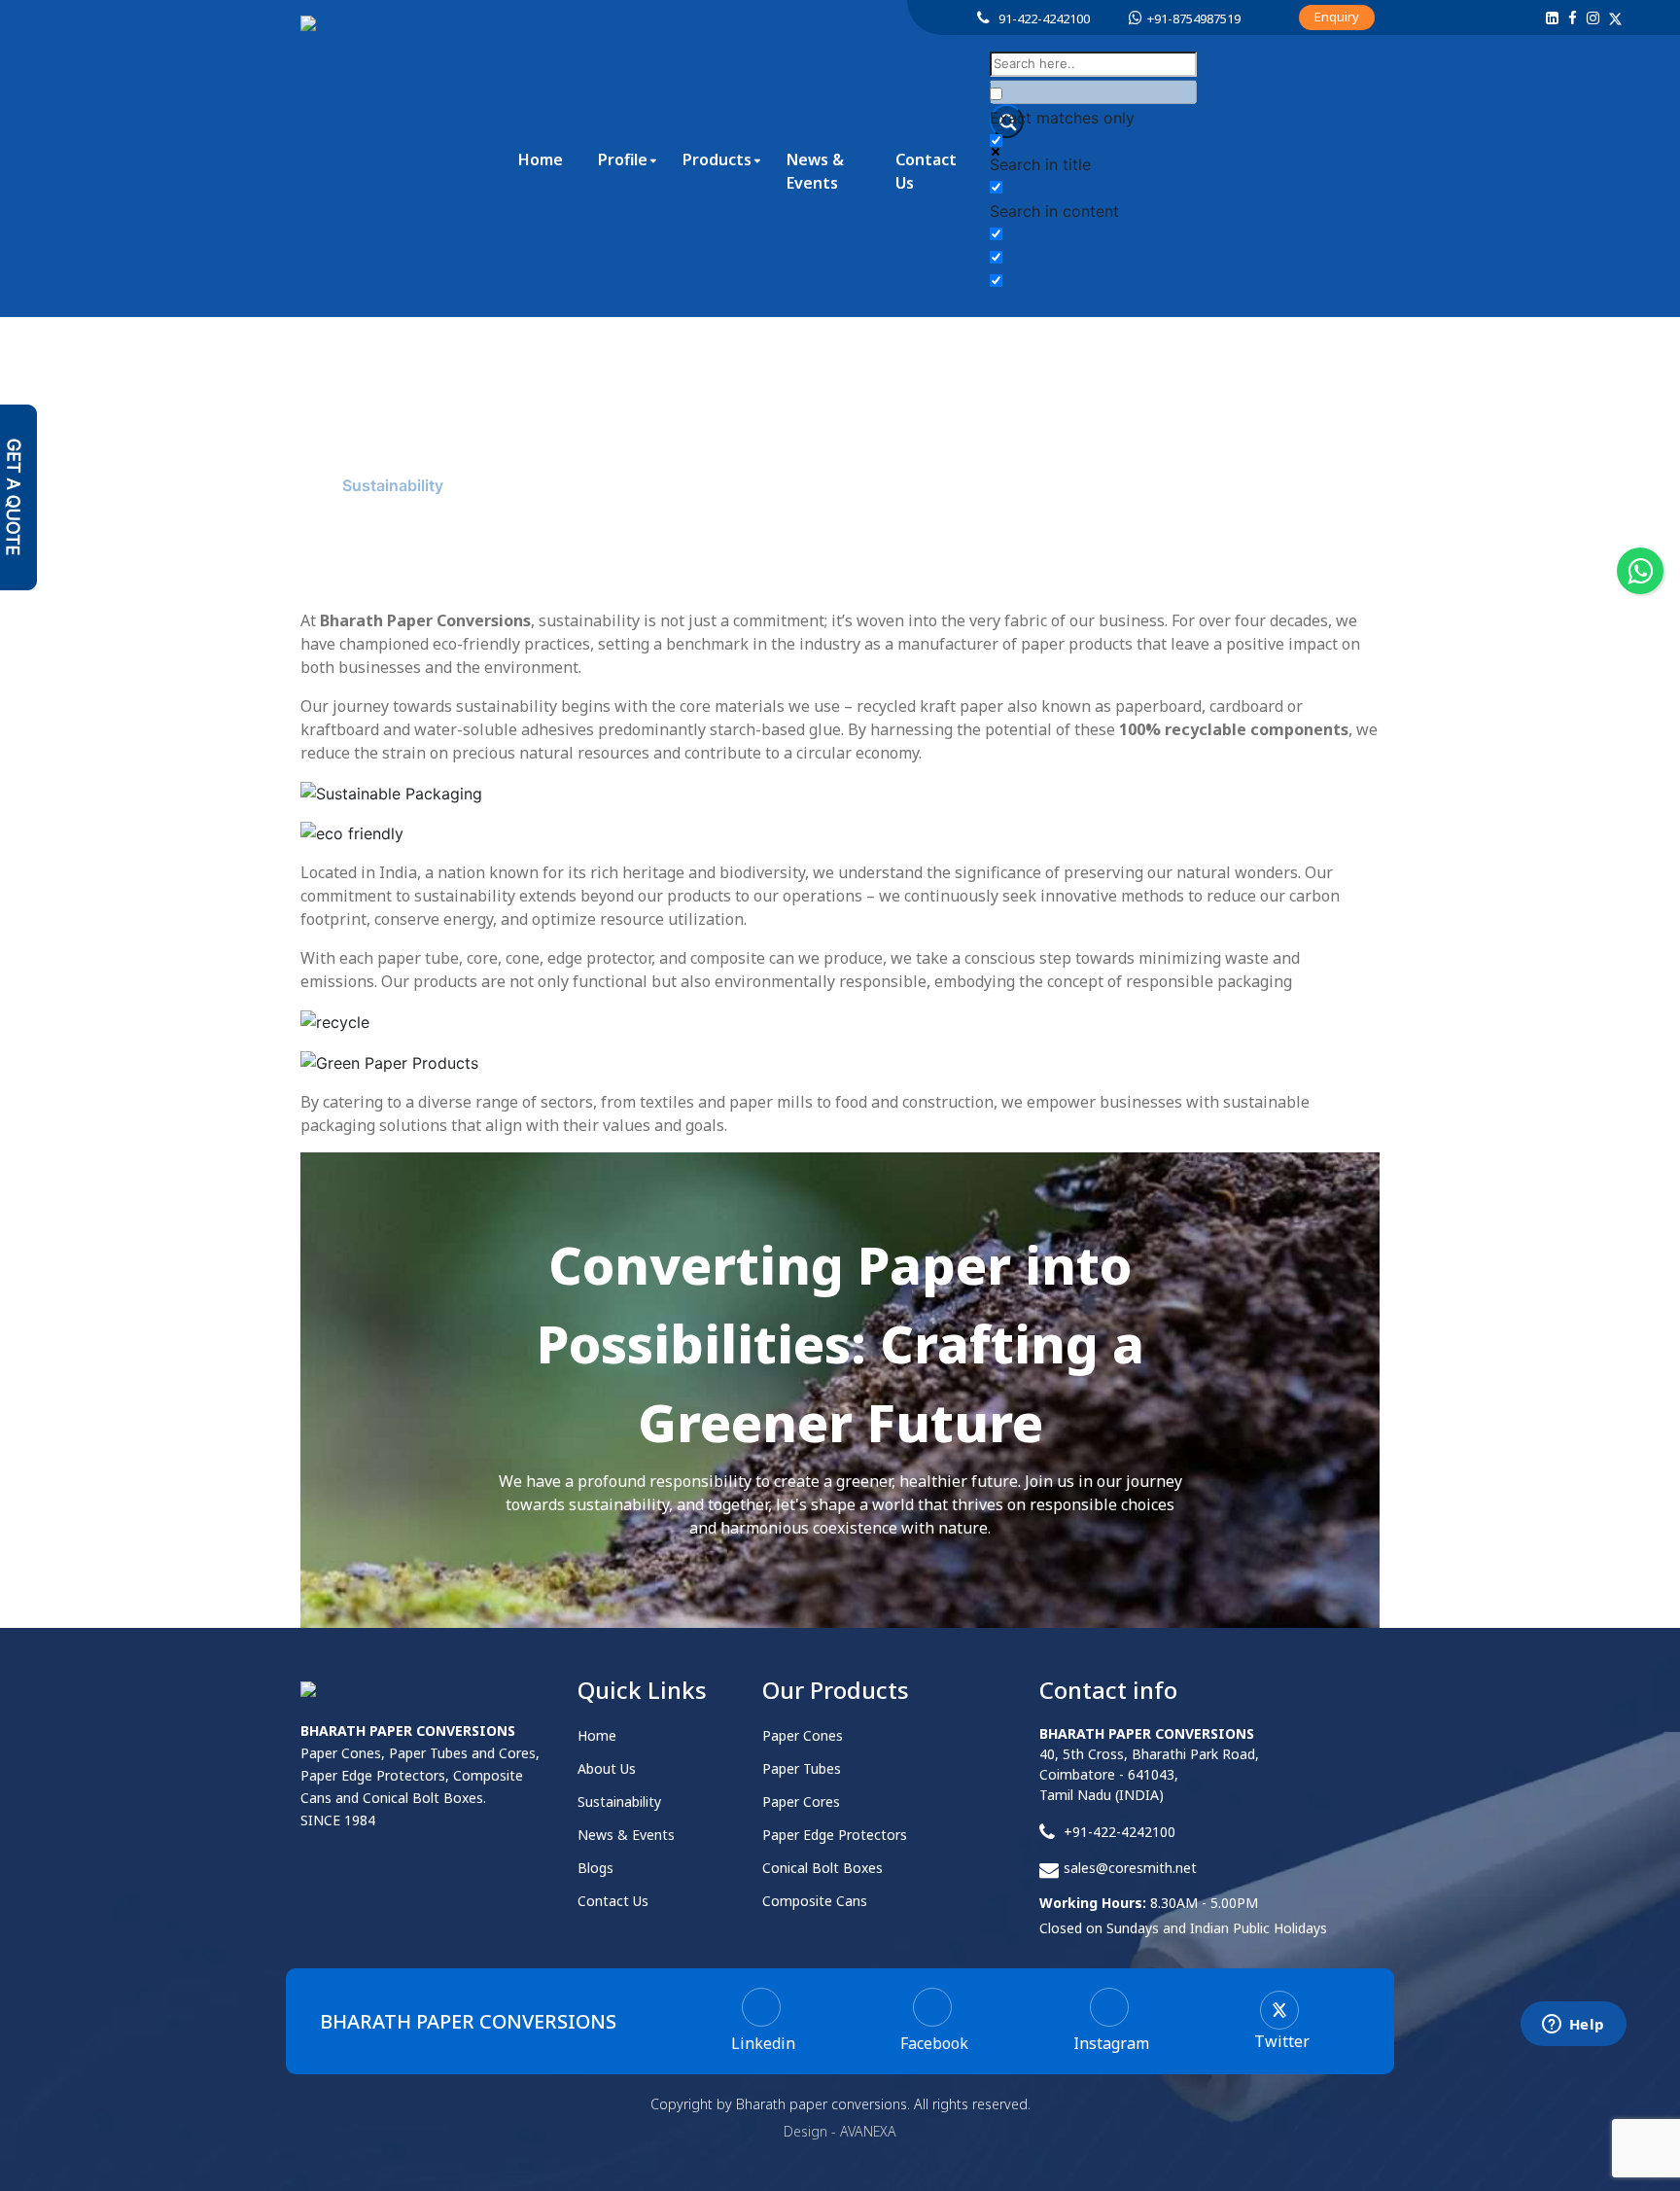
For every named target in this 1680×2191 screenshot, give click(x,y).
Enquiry (1337, 17)
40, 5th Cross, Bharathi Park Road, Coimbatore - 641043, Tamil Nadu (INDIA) (1149, 1764)
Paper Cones (803, 1735)
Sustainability (619, 1802)
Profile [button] (623, 159)
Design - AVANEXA (840, 2131)
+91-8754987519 (1194, 18)
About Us (293, 485)
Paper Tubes (802, 1768)
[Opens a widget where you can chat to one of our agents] (1573, 2026)
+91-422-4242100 (1120, 1832)
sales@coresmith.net (1130, 1868)
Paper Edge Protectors (835, 1835)
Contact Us (926, 171)
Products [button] (717, 159)
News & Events (815, 171)
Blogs (595, 1868)
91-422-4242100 (1044, 18)
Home (541, 159)
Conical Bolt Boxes (822, 1868)
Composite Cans (815, 1901)
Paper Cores (801, 1802)
